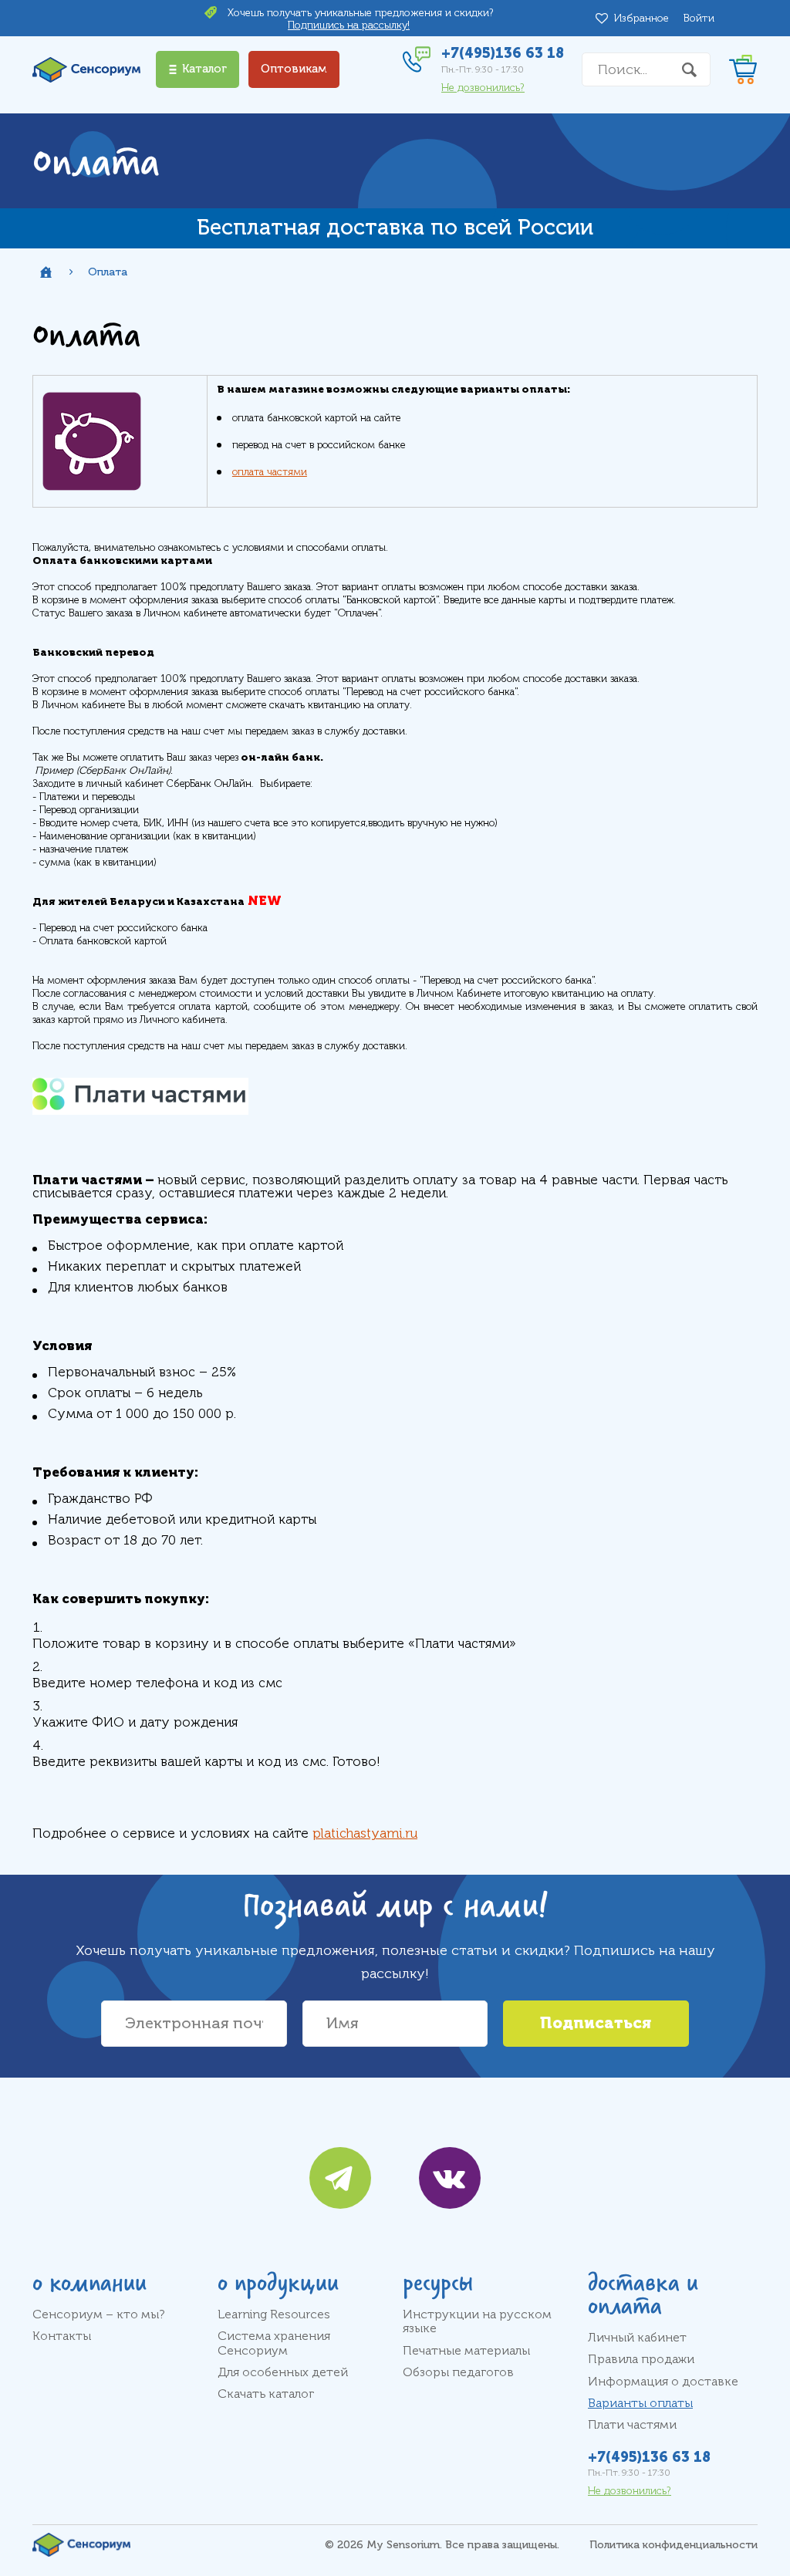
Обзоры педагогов (458, 2372)
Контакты (62, 2336)
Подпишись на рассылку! (349, 25)
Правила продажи (641, 2359)
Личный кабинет (637, 2338)
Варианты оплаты (640, 2403)
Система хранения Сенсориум (274, 2343)
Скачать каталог (266, 2394)
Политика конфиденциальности (674, 2545)
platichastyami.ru (365, 1833)
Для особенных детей (283, 2372)
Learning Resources (274, 2314)
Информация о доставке (663, 2382)
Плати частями (632, 2425)
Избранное (644, 18)
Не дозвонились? (483, 88)
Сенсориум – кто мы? (99, 2314)
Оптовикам (294, 69)
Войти (699, 18)
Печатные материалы (466, 2351)
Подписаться (596, 2023)
